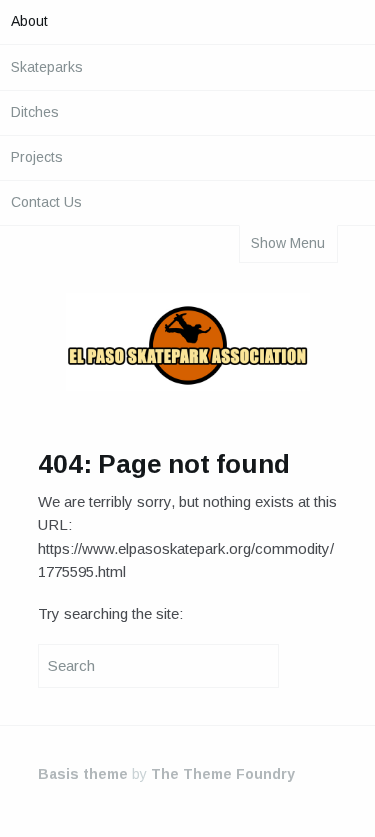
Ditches (35, 112)
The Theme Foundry (223, 774)
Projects (37, 157)
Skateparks (47, 67)
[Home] (188, 346)
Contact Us (46, 202)
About (29, 21)
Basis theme (83, 774)
